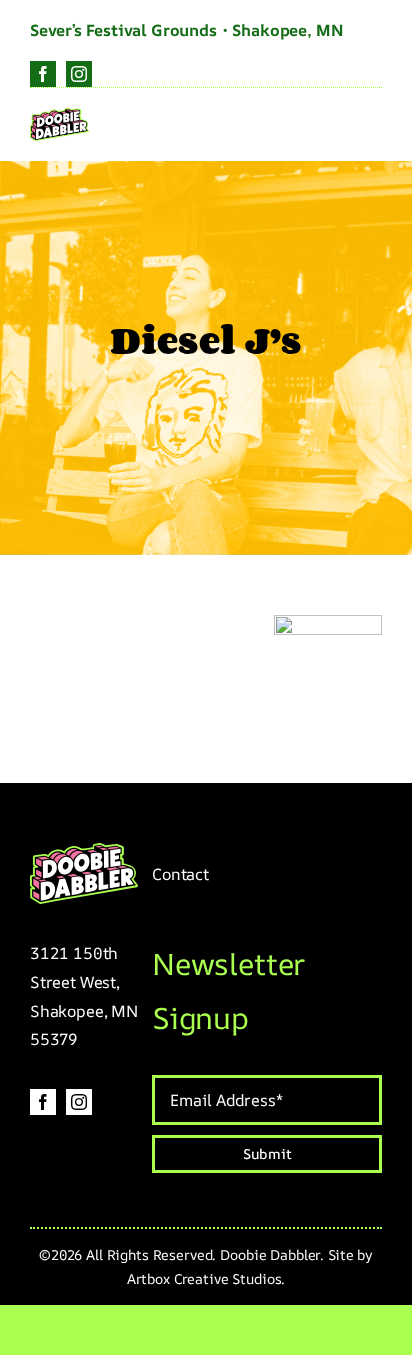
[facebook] (43, 74)
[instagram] (79, 74)
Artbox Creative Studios (204, 1278)
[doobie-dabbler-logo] (59, 117)
